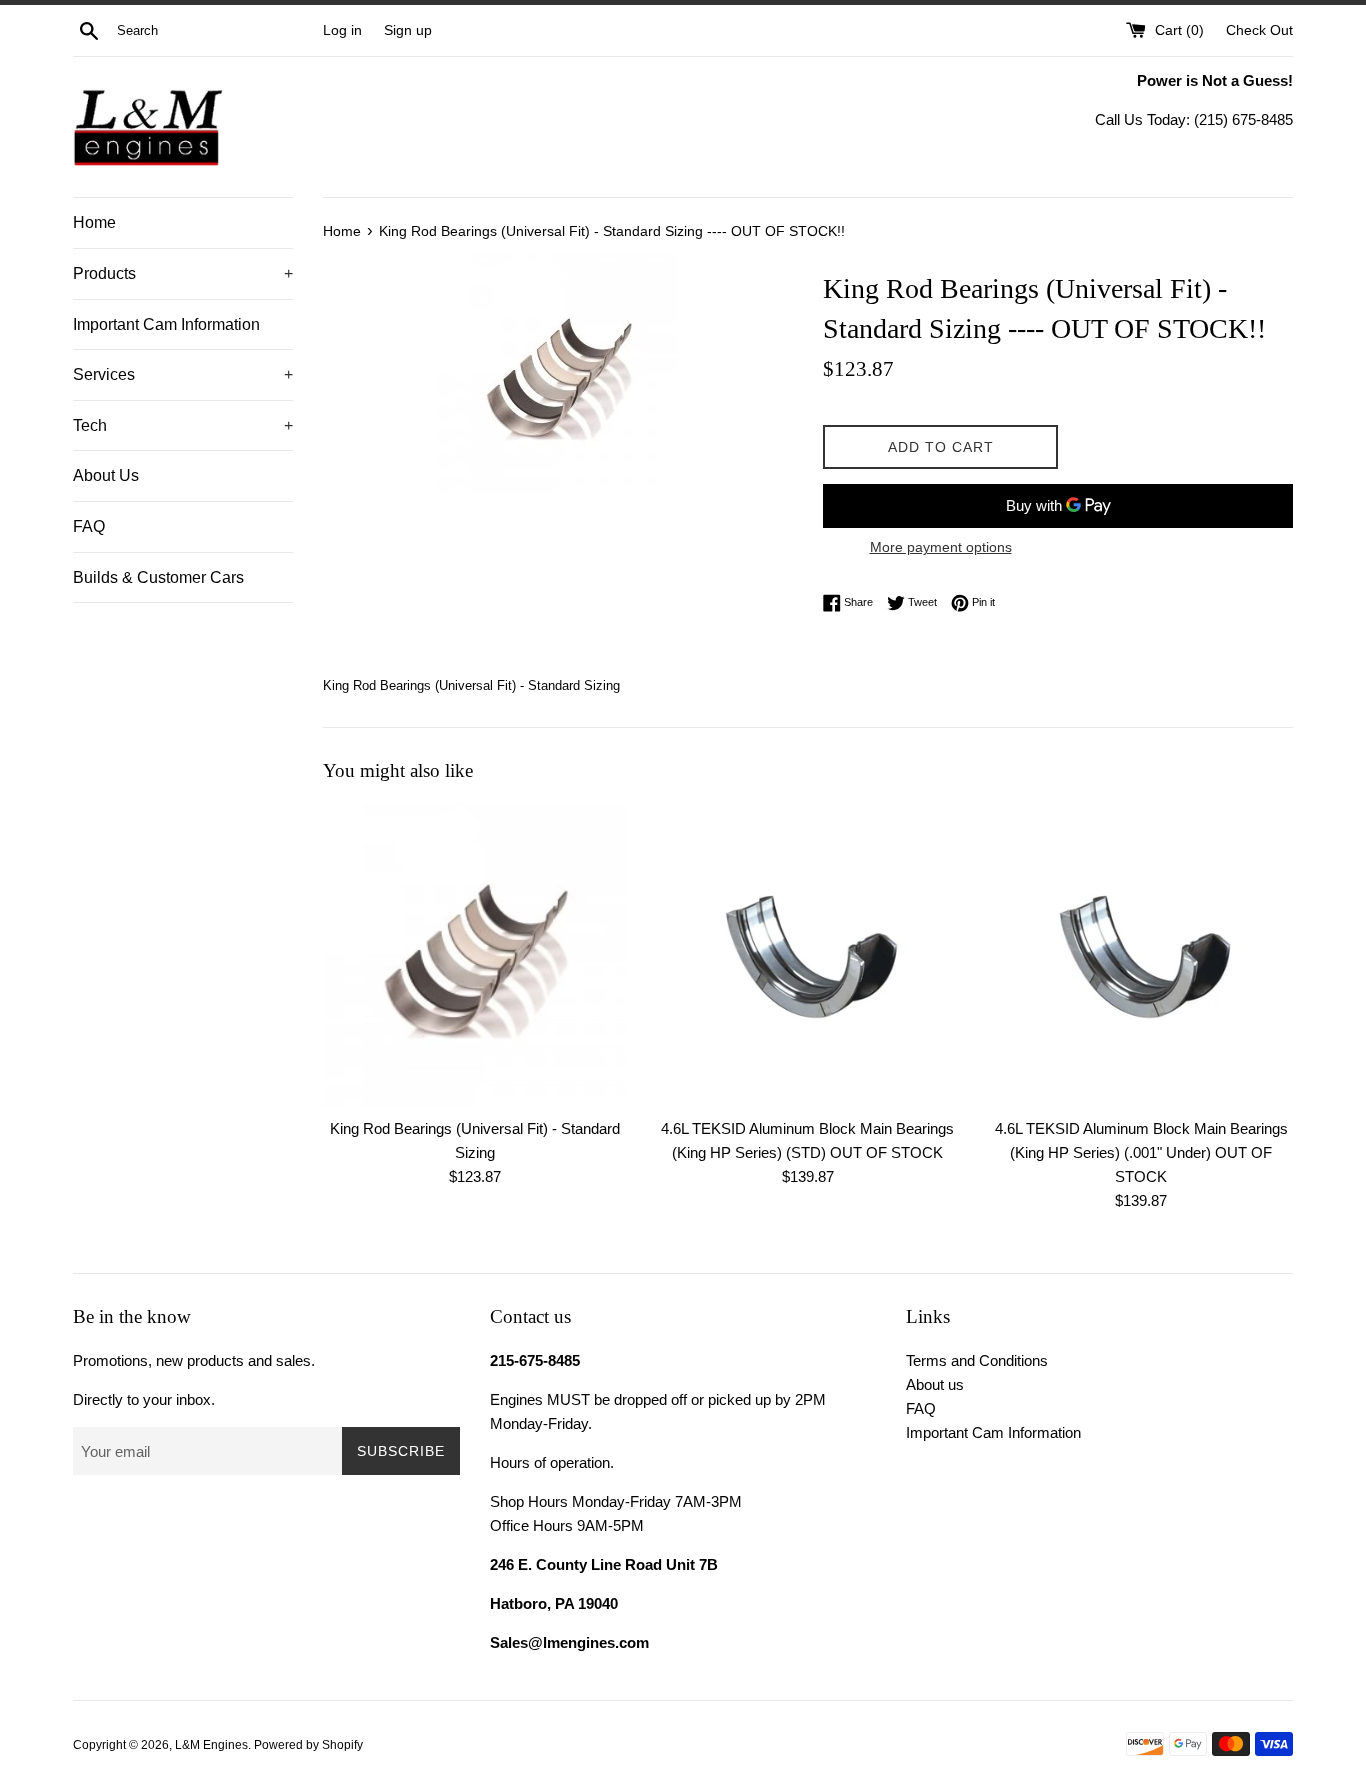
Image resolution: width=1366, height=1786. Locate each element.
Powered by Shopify (308, 1745)
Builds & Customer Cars (158, 577)
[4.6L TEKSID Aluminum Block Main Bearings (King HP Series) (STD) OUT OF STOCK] (807, 954)
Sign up (408, 30)
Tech (183, 425)
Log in (342, 30)
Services (183, 374)
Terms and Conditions (977, 1360)
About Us (106, 475)
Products (183, 273)
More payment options (941, 547)
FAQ (89, 526)
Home (94, 222)
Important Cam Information (166, 324)
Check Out (1259, 30)
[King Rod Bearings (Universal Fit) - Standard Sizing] (474, 954)
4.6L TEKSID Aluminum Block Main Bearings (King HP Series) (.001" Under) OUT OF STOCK (1141, 1152)
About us (935, 1384)
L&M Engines (211, 1745)
